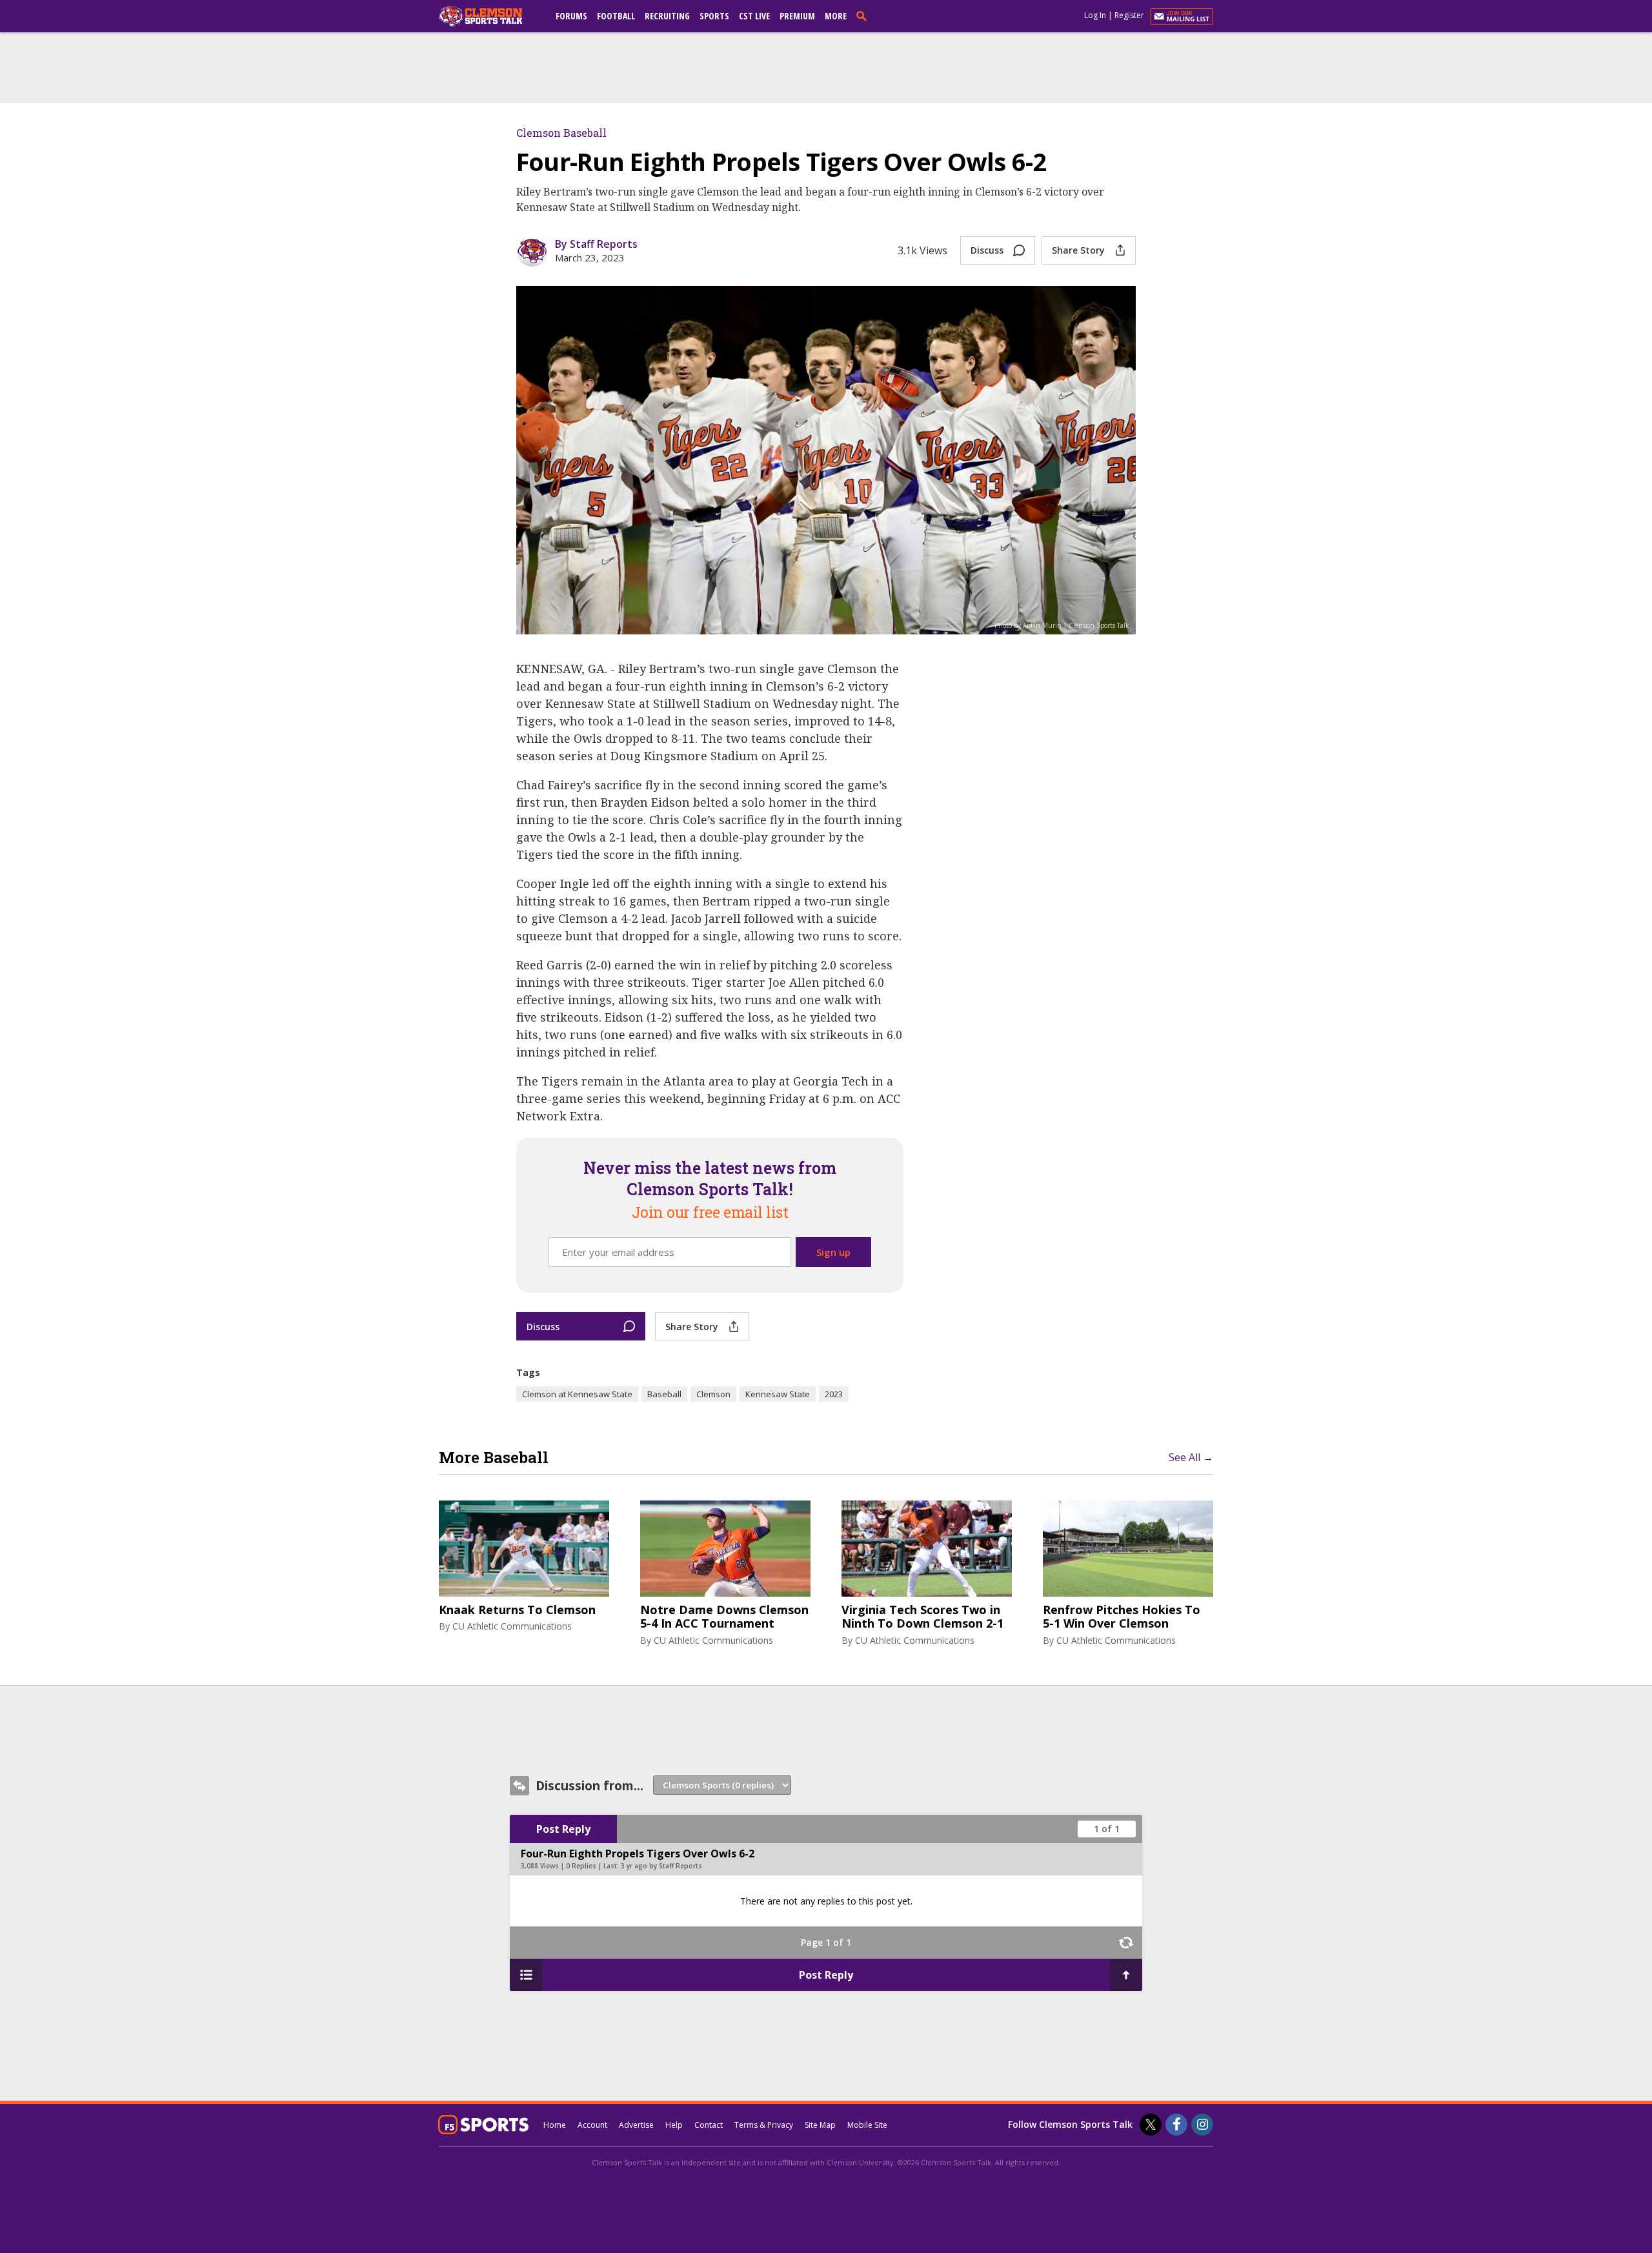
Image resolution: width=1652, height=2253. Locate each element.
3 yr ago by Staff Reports (661, 1866)
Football (616, 16)
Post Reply (563, 1829)
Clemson (713, 1394)
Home (555, 2125)
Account (592, 2125)
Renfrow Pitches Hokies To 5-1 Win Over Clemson (1122, 1617)
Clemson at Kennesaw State (577, 1394)
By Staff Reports (596, 244)
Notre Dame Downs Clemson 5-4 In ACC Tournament (724, 1617)
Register (1129, 15)
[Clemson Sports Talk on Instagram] (1202, 2125)
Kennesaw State (778, 1394)
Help (674, 2125)
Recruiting (667, 16)
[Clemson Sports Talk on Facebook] (1176, 2125)
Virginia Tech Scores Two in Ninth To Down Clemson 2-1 (922, 1617)
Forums (571, 16)
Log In (1095, 15)
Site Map (820, 2125)
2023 (834, 1394)
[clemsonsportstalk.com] (490, 16)
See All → (1191, 1457)
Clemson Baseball (561, 133)
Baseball (664, 1394)
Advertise (636, 2125)
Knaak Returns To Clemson (517, 1610)
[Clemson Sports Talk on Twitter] (1151, 2125)
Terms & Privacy (764, 2125)
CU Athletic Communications (512, 1626)
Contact (709, 2125)
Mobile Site (867, 2125)
